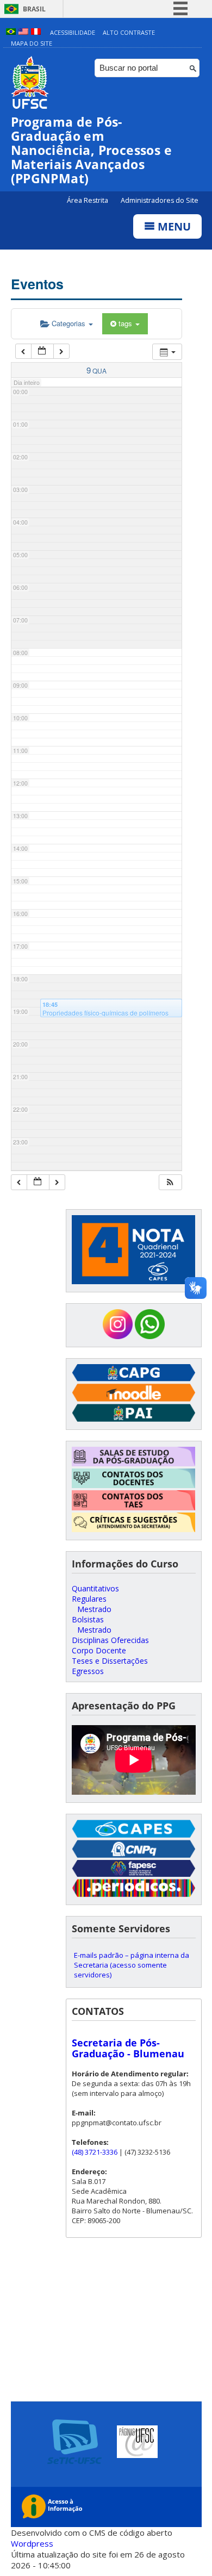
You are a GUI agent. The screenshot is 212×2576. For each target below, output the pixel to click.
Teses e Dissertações (110, 1661)
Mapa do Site (32, 43)
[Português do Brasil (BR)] (11, 32)
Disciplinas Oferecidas (110, 1640)
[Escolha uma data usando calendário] (42, 351)
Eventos (37, 284)
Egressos (88, 1671)
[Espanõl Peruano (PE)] (36, 32)
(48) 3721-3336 (95, 2152)
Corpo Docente (99, 1650)
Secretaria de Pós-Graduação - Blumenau (128, 2048)
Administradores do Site (160, 200)
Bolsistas (88, 1619)
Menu (173, 226)
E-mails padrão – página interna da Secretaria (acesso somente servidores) (132, 1965)
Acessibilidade (73, 32)
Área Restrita (88, 200)
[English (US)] (23, 32)
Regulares (89, 1599)
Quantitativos (95, 1588)
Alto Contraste (129, 32)
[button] (170, 1182)
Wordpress (32, 2543)
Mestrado (94, 1609)
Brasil (34, 9)
